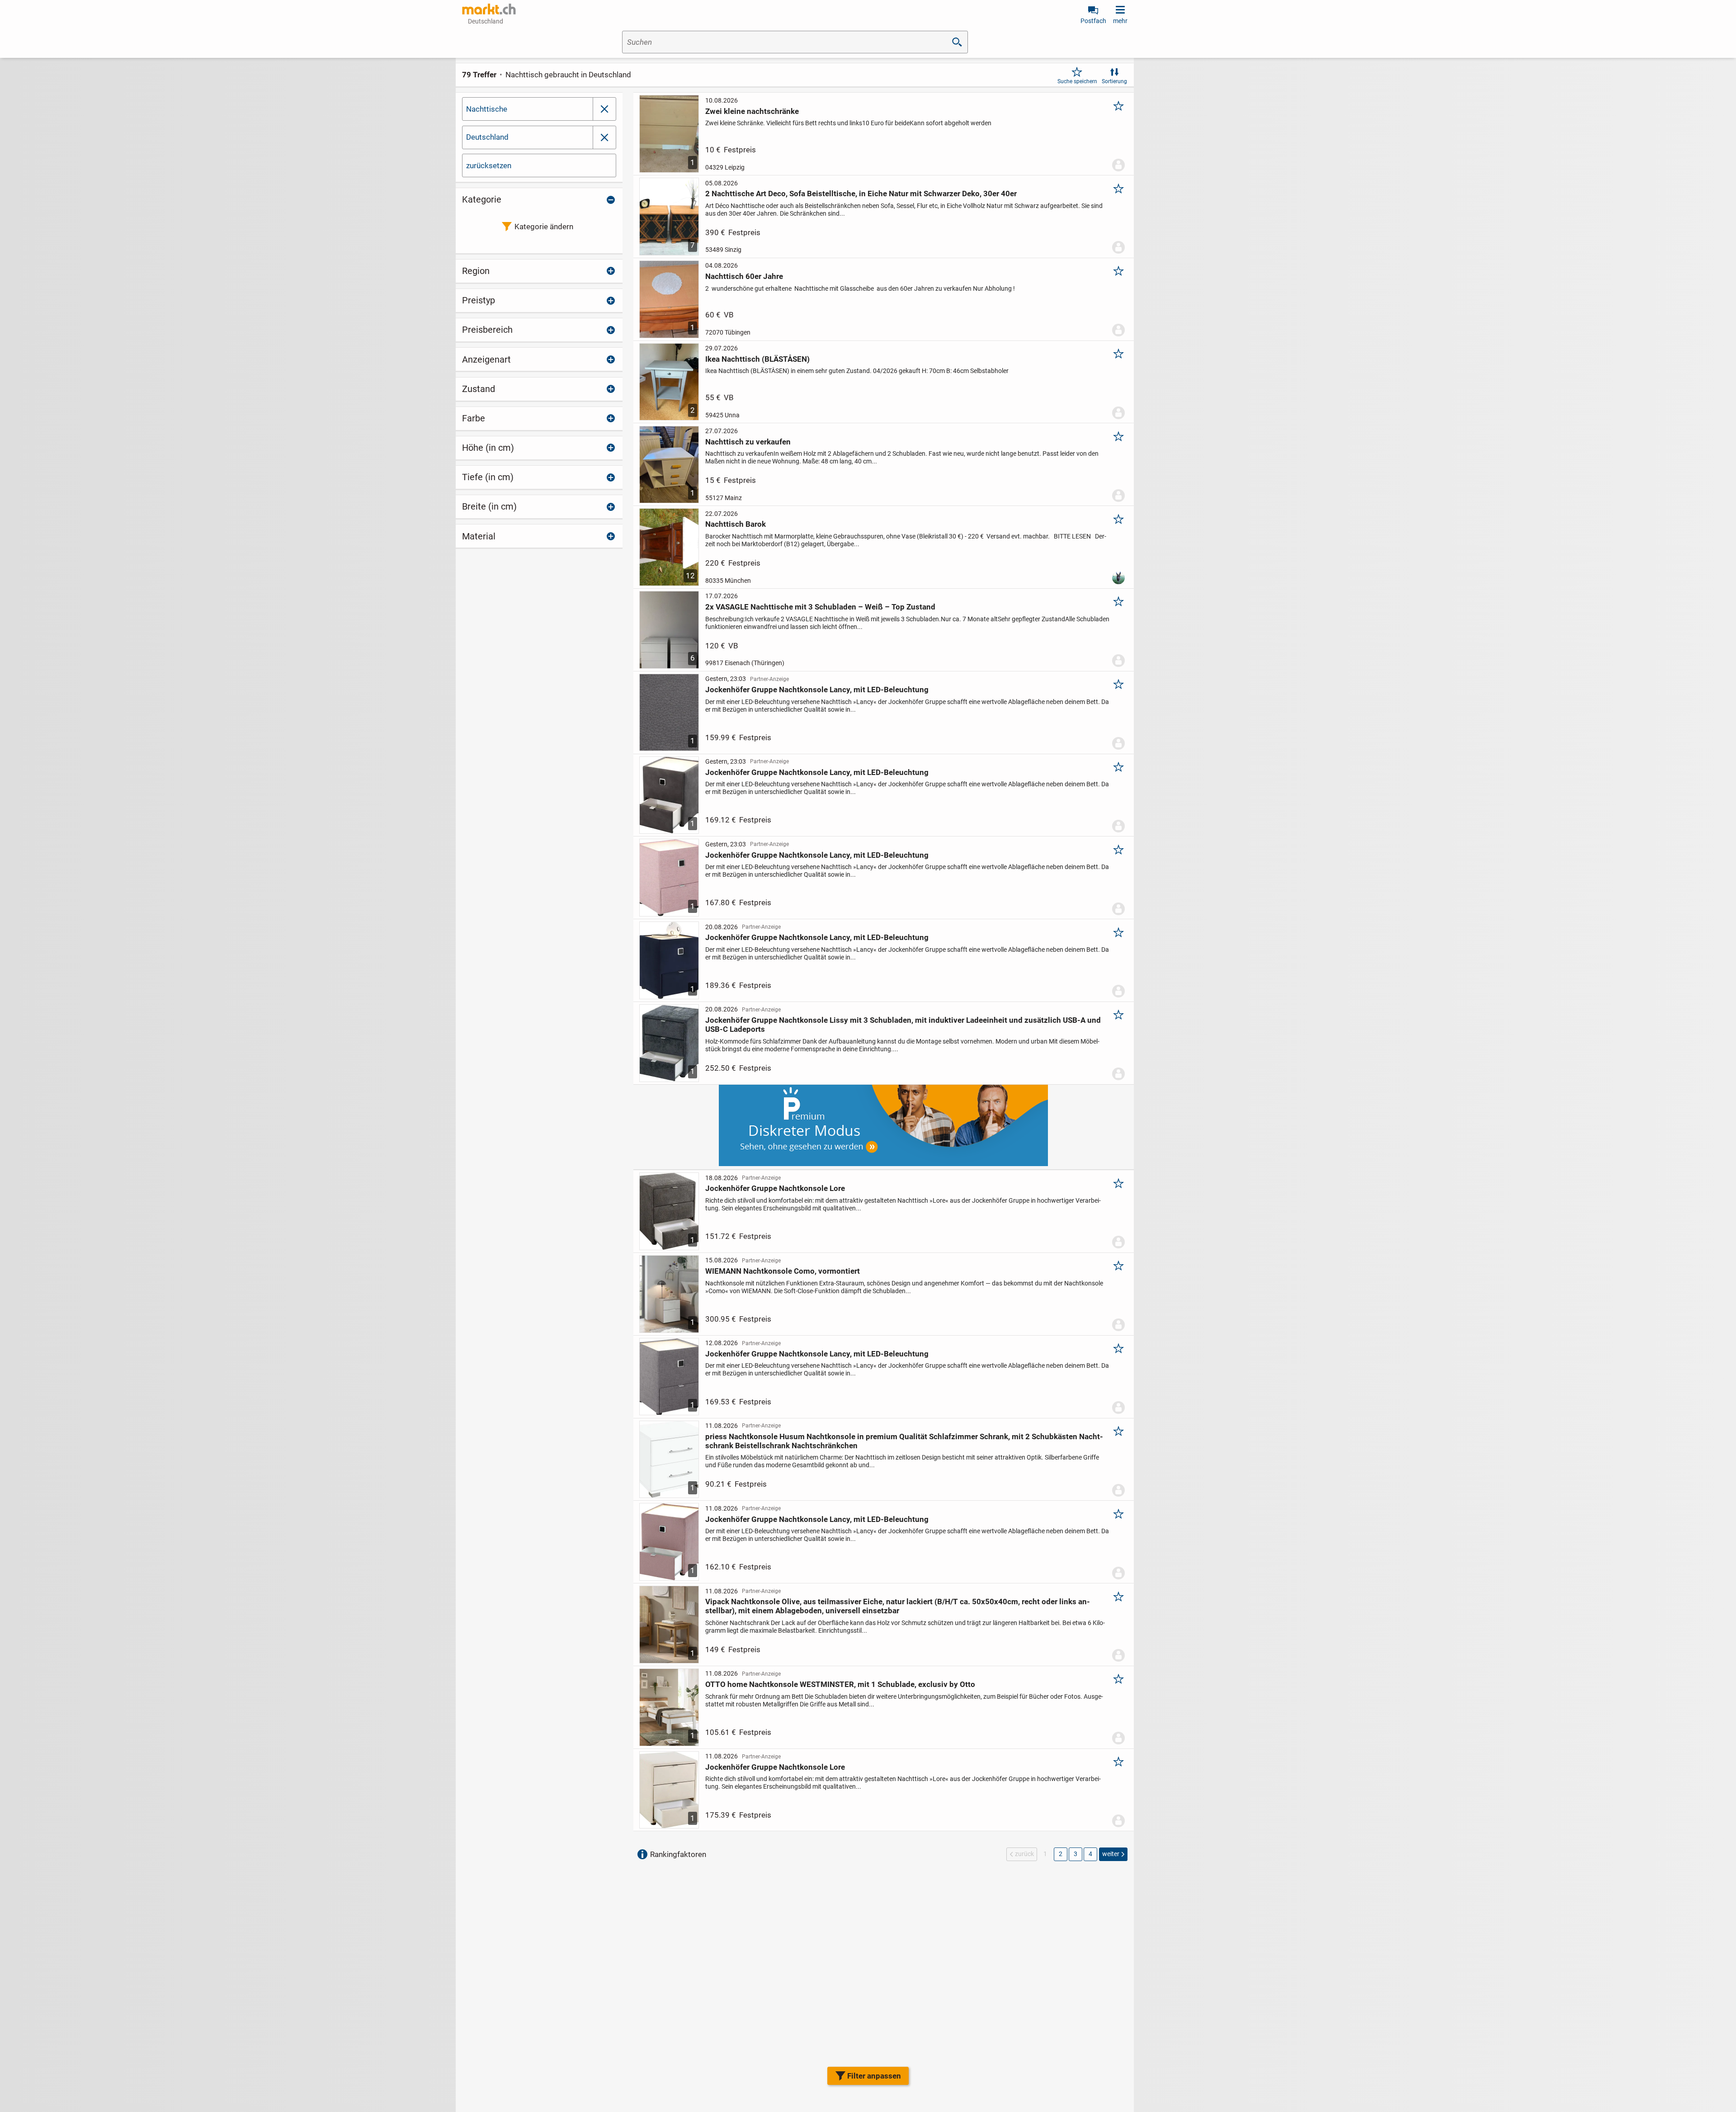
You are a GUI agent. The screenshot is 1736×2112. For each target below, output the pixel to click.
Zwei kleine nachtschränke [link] (752, 111)
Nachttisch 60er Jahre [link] (744, 276)
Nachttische (487, 109)
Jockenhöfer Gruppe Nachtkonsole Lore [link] (775, 1188)
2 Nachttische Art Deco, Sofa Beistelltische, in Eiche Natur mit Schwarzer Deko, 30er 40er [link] (861, 194)
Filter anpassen (874, 2076)
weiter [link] (1111, 1854)
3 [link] (1076, 1854)
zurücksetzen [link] (489, 165)
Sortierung (1114, 81)
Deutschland (487, 137)
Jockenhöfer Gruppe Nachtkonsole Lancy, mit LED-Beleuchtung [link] (817, 690)
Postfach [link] (1093, 21)
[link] (489, 9)
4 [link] (1090, 1854)
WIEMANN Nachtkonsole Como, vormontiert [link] (783, 1271)
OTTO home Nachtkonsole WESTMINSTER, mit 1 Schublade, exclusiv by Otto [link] (840, 1684)
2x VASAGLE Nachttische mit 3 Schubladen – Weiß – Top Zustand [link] (820, 607)
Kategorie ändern (544, 227)
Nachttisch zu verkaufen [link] (748, 442)
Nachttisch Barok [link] (736, 524)
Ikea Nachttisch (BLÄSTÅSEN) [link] (757, 359)
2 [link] (1061, 1854)
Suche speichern (1077, 81)
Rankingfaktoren (678, 1854)
